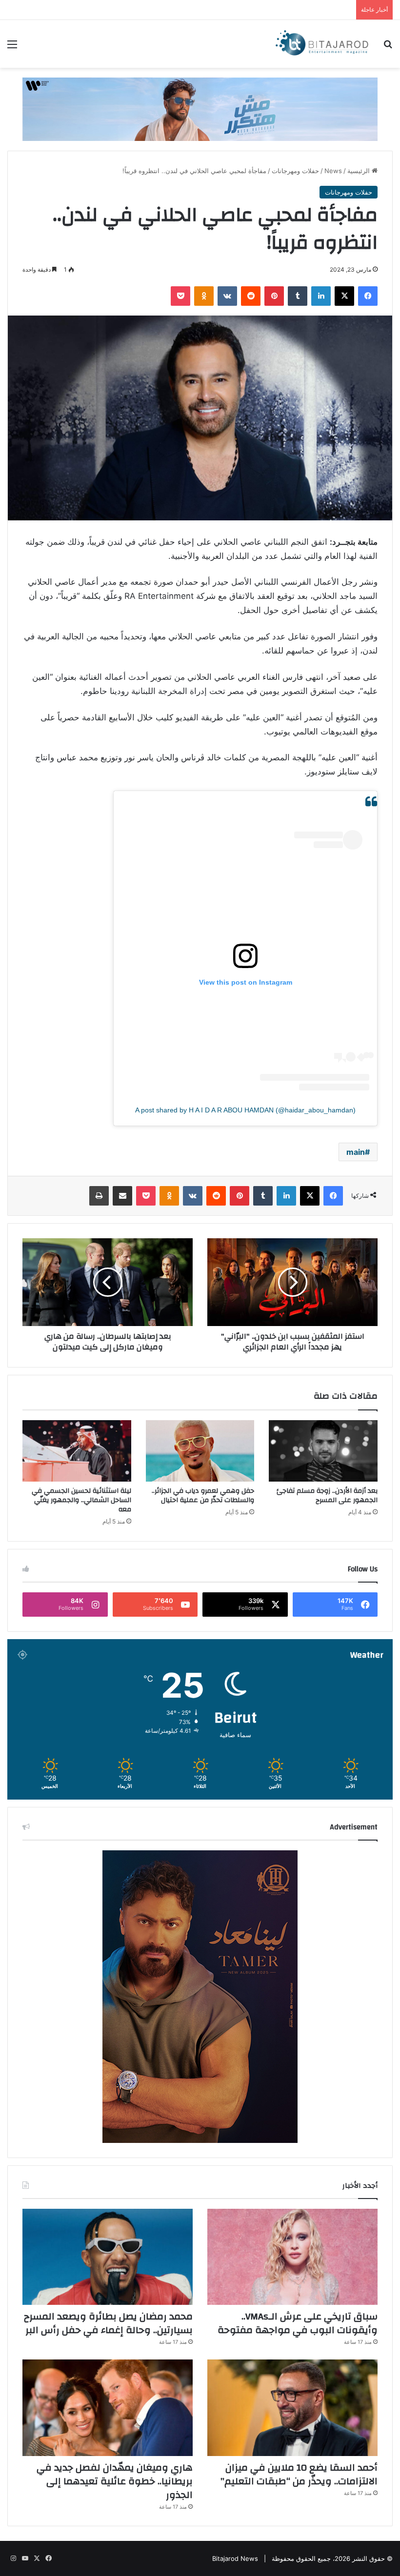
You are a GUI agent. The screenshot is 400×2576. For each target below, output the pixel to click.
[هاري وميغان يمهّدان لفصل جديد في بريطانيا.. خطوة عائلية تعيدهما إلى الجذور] (108, 2408)
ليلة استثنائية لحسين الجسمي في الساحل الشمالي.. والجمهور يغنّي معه (81, 1500)
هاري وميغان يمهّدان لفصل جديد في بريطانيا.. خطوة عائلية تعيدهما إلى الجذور (115, 2481)
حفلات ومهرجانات (295, 171)
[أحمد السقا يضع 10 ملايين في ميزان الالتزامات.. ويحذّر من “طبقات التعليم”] (292, 2408)
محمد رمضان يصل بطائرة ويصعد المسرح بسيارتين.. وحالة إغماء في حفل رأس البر (108, 2323)
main (356, 1152)
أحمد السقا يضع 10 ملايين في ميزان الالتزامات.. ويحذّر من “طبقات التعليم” (299, 2474)
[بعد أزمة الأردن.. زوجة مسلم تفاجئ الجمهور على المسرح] (323, 1451)
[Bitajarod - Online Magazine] (322, 44)
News (333, 171)
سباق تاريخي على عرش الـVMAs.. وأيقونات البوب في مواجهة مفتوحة (298, 2323)
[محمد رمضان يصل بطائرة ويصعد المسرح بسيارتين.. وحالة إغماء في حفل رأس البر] (108, 2257)
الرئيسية (360, 171)
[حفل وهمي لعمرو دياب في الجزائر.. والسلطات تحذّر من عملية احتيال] (200, 1451)
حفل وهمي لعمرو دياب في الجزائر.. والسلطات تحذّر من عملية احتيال (203, 1496)
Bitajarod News (235, 2558)
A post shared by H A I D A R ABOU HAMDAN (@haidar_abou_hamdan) (245, 1110)
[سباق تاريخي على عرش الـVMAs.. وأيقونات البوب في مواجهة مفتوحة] (292, 2257)
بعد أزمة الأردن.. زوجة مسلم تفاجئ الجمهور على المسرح (327, 1496)
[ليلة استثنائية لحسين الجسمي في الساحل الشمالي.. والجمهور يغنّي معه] (77, 1451)
